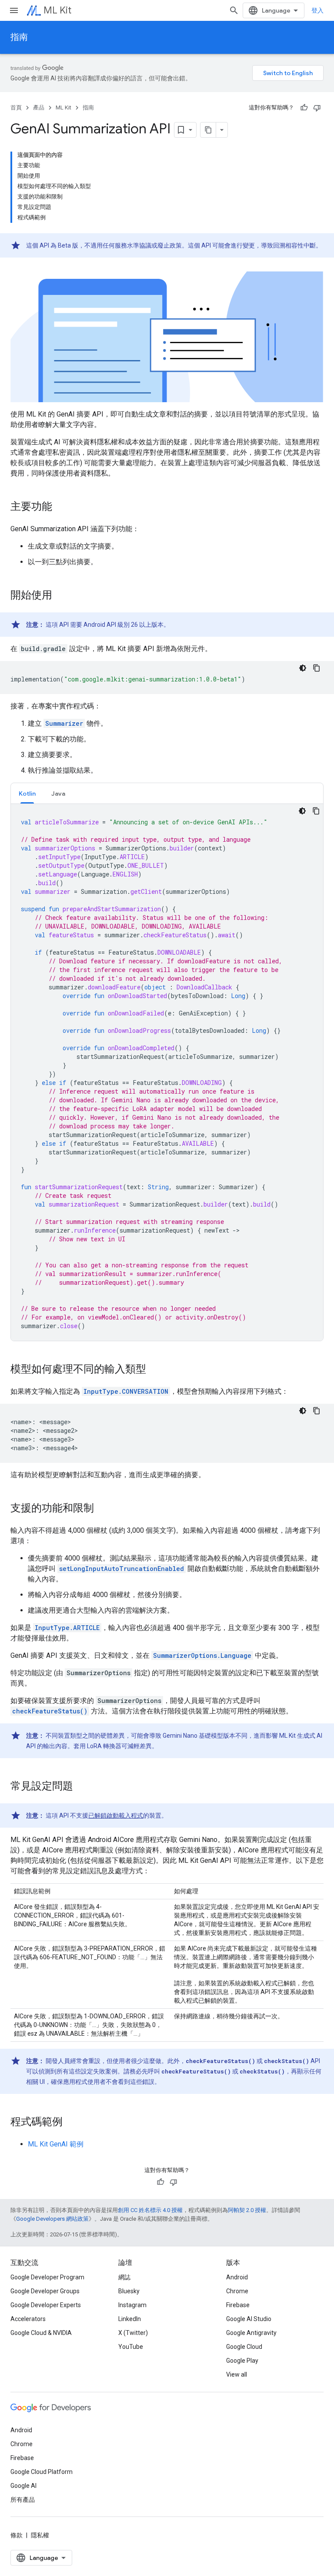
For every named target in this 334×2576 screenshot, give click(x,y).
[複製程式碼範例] (317, 668)
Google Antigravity (251, 2333)
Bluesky (129, 2291)
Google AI (23, 2486)
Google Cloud (244, 2347)
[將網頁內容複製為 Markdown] (208, 130)
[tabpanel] (167, 1072)
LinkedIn (130, 2319)
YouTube (131, 2347)
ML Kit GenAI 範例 (56, 2144)
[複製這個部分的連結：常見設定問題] (82, 1787)
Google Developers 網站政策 (52, 2219)
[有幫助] (304, 108)
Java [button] (58, 794)
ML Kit (57, 10)
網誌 (124, 2277)
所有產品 (23, 2500)
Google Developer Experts (46, 2305)
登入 (317, 10)
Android (237, 2277)
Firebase (238, 2305)
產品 (39, 107)
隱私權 (40, 2535)
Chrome (237, 2291)
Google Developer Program (47, 2277)
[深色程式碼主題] (303, 668)
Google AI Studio (249, 2319)
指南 (19, 37)
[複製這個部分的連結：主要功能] (61, 507)
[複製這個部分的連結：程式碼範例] (71, 2123)
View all (237, 2374)
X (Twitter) (133, 2333)
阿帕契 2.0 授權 (247, 2210)
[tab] (27, 793)
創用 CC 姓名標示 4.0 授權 (150, 2210)
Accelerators (28, 2319)
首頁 (16, 107)
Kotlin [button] (27, 794)
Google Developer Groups (45, 2291)
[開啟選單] (14, 10)
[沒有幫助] (317, 108)
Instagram (132, 2305)
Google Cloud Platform (42, 2472)
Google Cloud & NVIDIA (41, 2333)
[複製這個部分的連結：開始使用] (61, 596)
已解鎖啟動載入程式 (116, 1815)
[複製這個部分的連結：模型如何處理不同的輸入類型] (155, 1370)
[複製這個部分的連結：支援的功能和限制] (103, 1509)
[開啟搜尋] (234, 10)
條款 (17, 2535)
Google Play (242, 2361)
